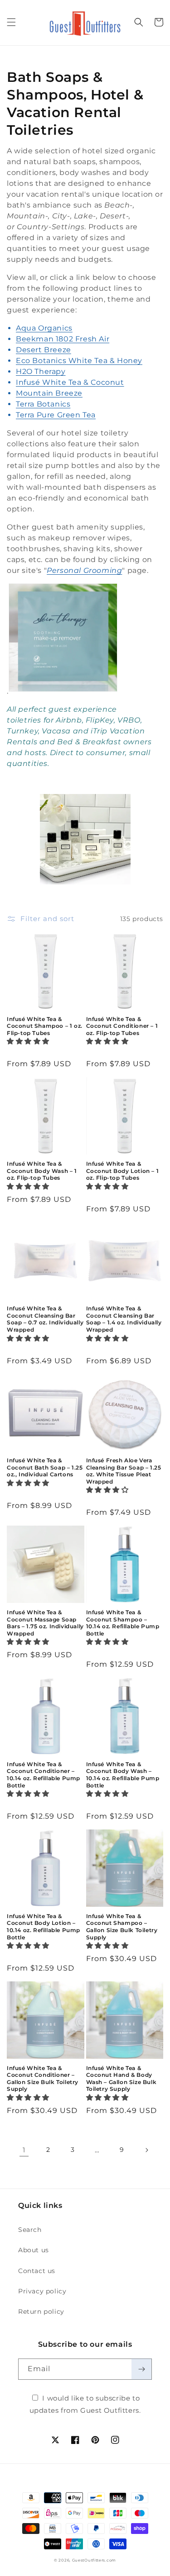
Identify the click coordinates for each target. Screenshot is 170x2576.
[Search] (139, 22)
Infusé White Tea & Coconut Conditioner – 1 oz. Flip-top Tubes (122, 1026)
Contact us (37, 2271)
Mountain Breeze (49, 393)
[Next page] (146, 2150)
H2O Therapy (41, 371)
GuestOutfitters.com (94, 2560)
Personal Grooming (84, 570)
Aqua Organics (44, 328)
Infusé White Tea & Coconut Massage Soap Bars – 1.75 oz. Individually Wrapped (45, 1623)
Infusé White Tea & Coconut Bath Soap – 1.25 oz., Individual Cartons (45, 1467)
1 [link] (24, 2150)
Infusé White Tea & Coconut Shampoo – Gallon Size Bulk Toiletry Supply (122, 1927)
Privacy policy (42, 2291)
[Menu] (11, 22)
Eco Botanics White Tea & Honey (79, 361)
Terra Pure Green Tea (56, 415)
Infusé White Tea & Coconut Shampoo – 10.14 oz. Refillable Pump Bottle (123, 1623)
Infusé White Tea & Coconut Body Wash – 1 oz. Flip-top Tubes (42, 1171)
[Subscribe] (141, 2369)
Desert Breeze (44, 350)
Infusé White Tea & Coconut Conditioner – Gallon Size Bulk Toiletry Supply (43, 2079)
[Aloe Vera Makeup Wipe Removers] (63, 691)
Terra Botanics (43, 404)
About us (34, 2250)
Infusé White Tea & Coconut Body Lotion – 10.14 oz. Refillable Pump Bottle (44, 1927)
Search (30, 2230)
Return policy (41, 2311)
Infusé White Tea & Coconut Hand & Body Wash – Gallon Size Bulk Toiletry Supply (121, 2079)
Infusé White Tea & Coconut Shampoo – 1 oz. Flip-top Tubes (45, 1026)
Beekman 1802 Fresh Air (63, 339)
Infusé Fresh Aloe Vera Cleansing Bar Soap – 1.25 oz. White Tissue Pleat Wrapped (124, 1471)
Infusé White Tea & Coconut (70, 382)
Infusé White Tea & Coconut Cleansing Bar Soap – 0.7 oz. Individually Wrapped (45, 1319)
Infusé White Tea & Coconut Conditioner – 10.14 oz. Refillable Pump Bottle (44, 1775)
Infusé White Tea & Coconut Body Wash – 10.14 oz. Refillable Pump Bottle (123, 1775)
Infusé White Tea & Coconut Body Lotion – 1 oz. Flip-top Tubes (123, 1171)
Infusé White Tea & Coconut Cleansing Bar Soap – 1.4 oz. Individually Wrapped (124, 1319)
